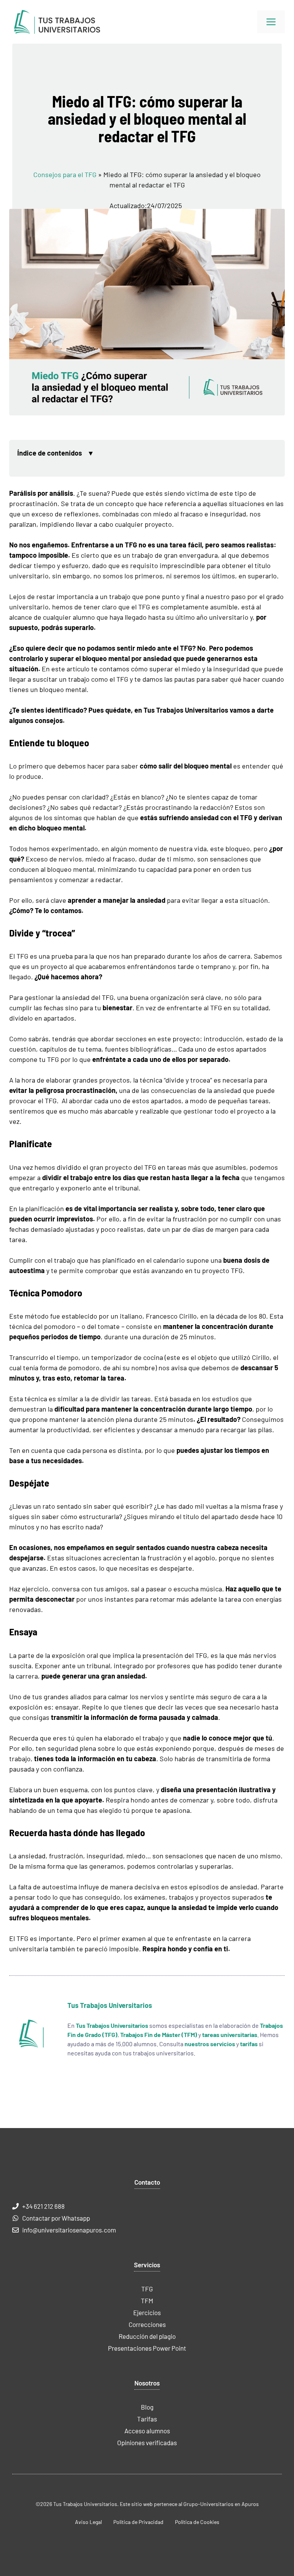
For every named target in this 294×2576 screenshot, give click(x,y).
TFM (147, 2301)
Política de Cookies (197, 2522)
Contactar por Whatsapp (56, 2218)
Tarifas (147, 2419)
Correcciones (147, 2324)
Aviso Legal (88, 2522)
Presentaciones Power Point (147, 2348)
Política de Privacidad (138, 2522)
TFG (147, 2289)
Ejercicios (147, 2312)
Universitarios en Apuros (229, 2504)
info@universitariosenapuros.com (69, 2230)
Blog (147, 2407)
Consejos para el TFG (65, 174)
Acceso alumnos (147, 2431)
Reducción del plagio (147, 2336)
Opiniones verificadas (147, 2442)
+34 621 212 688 (43, 2206)
